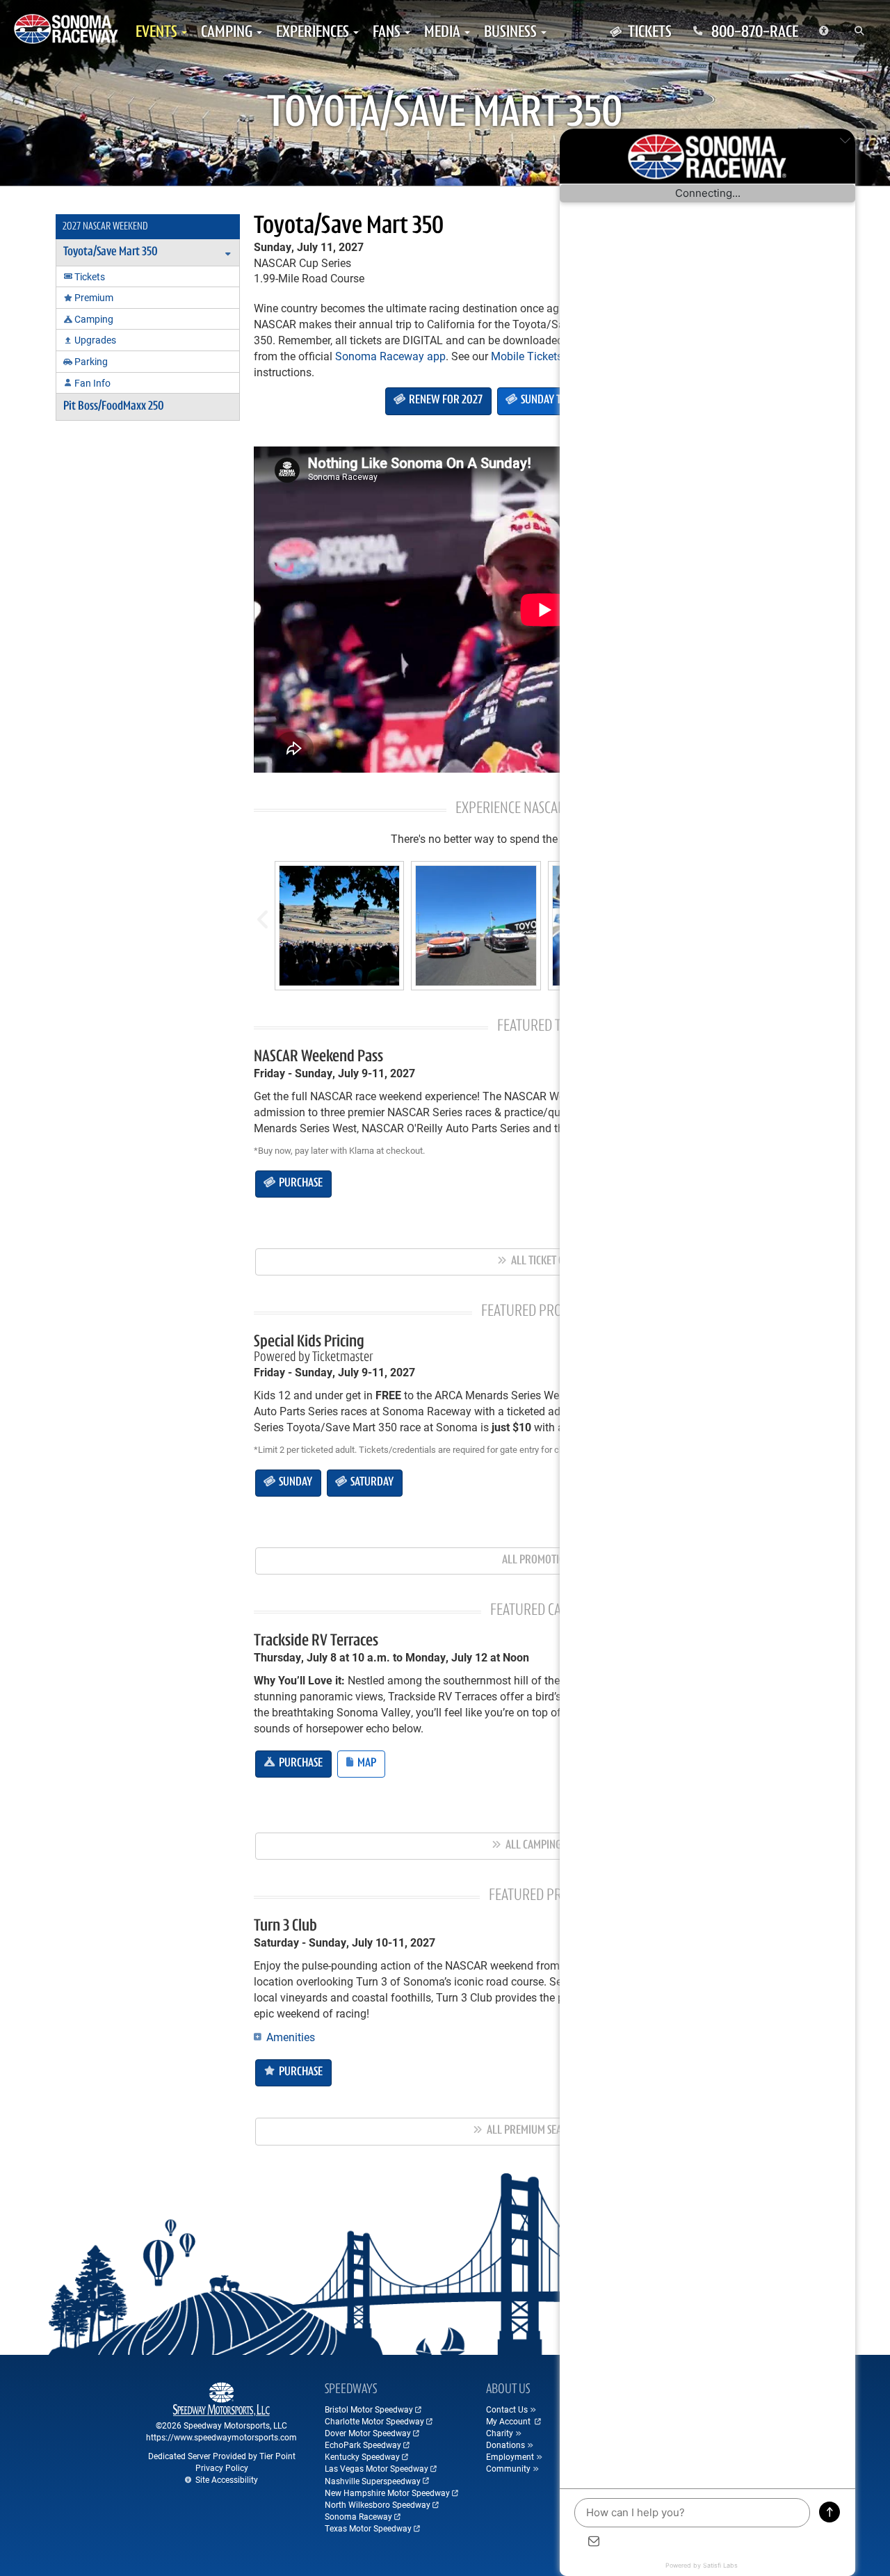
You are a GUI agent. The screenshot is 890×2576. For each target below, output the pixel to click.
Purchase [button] (300, 1184)
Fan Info (92, 383)
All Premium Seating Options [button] (552, 2131)
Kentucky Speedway (362, 2456)
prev (261, 913)
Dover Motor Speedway (368, 2433)
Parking (91, 361)
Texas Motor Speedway (368, 2528)
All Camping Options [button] (551, 1846)
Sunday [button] (294, 1483)
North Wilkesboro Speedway (378, 2504)
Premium (94, 297)
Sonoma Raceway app (390, 356)
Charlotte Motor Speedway (374, 2421)
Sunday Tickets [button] (553, 401)
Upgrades (95, 340)
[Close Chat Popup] (845, 143)
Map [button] (366, 1764)
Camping (94, 319)
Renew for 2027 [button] (445, 401)
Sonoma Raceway (358, 2516)
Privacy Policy (222, 2468)
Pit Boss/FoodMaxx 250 (114, 407)
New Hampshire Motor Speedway (387, 2493)
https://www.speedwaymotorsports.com (221, 2437)
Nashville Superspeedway (373, 2481)
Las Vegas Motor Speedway (377, 2468)
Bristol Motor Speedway (369, 2409)
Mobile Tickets (527, 356)
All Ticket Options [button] (552, 1262)
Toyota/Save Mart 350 (349, 227)
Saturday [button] (371, 1483)
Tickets (90, 276)
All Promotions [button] (540, 1561)
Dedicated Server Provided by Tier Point (222, 2456)
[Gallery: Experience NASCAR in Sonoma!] (339, 926)
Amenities (289, 2037)
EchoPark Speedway (363, 2445)
